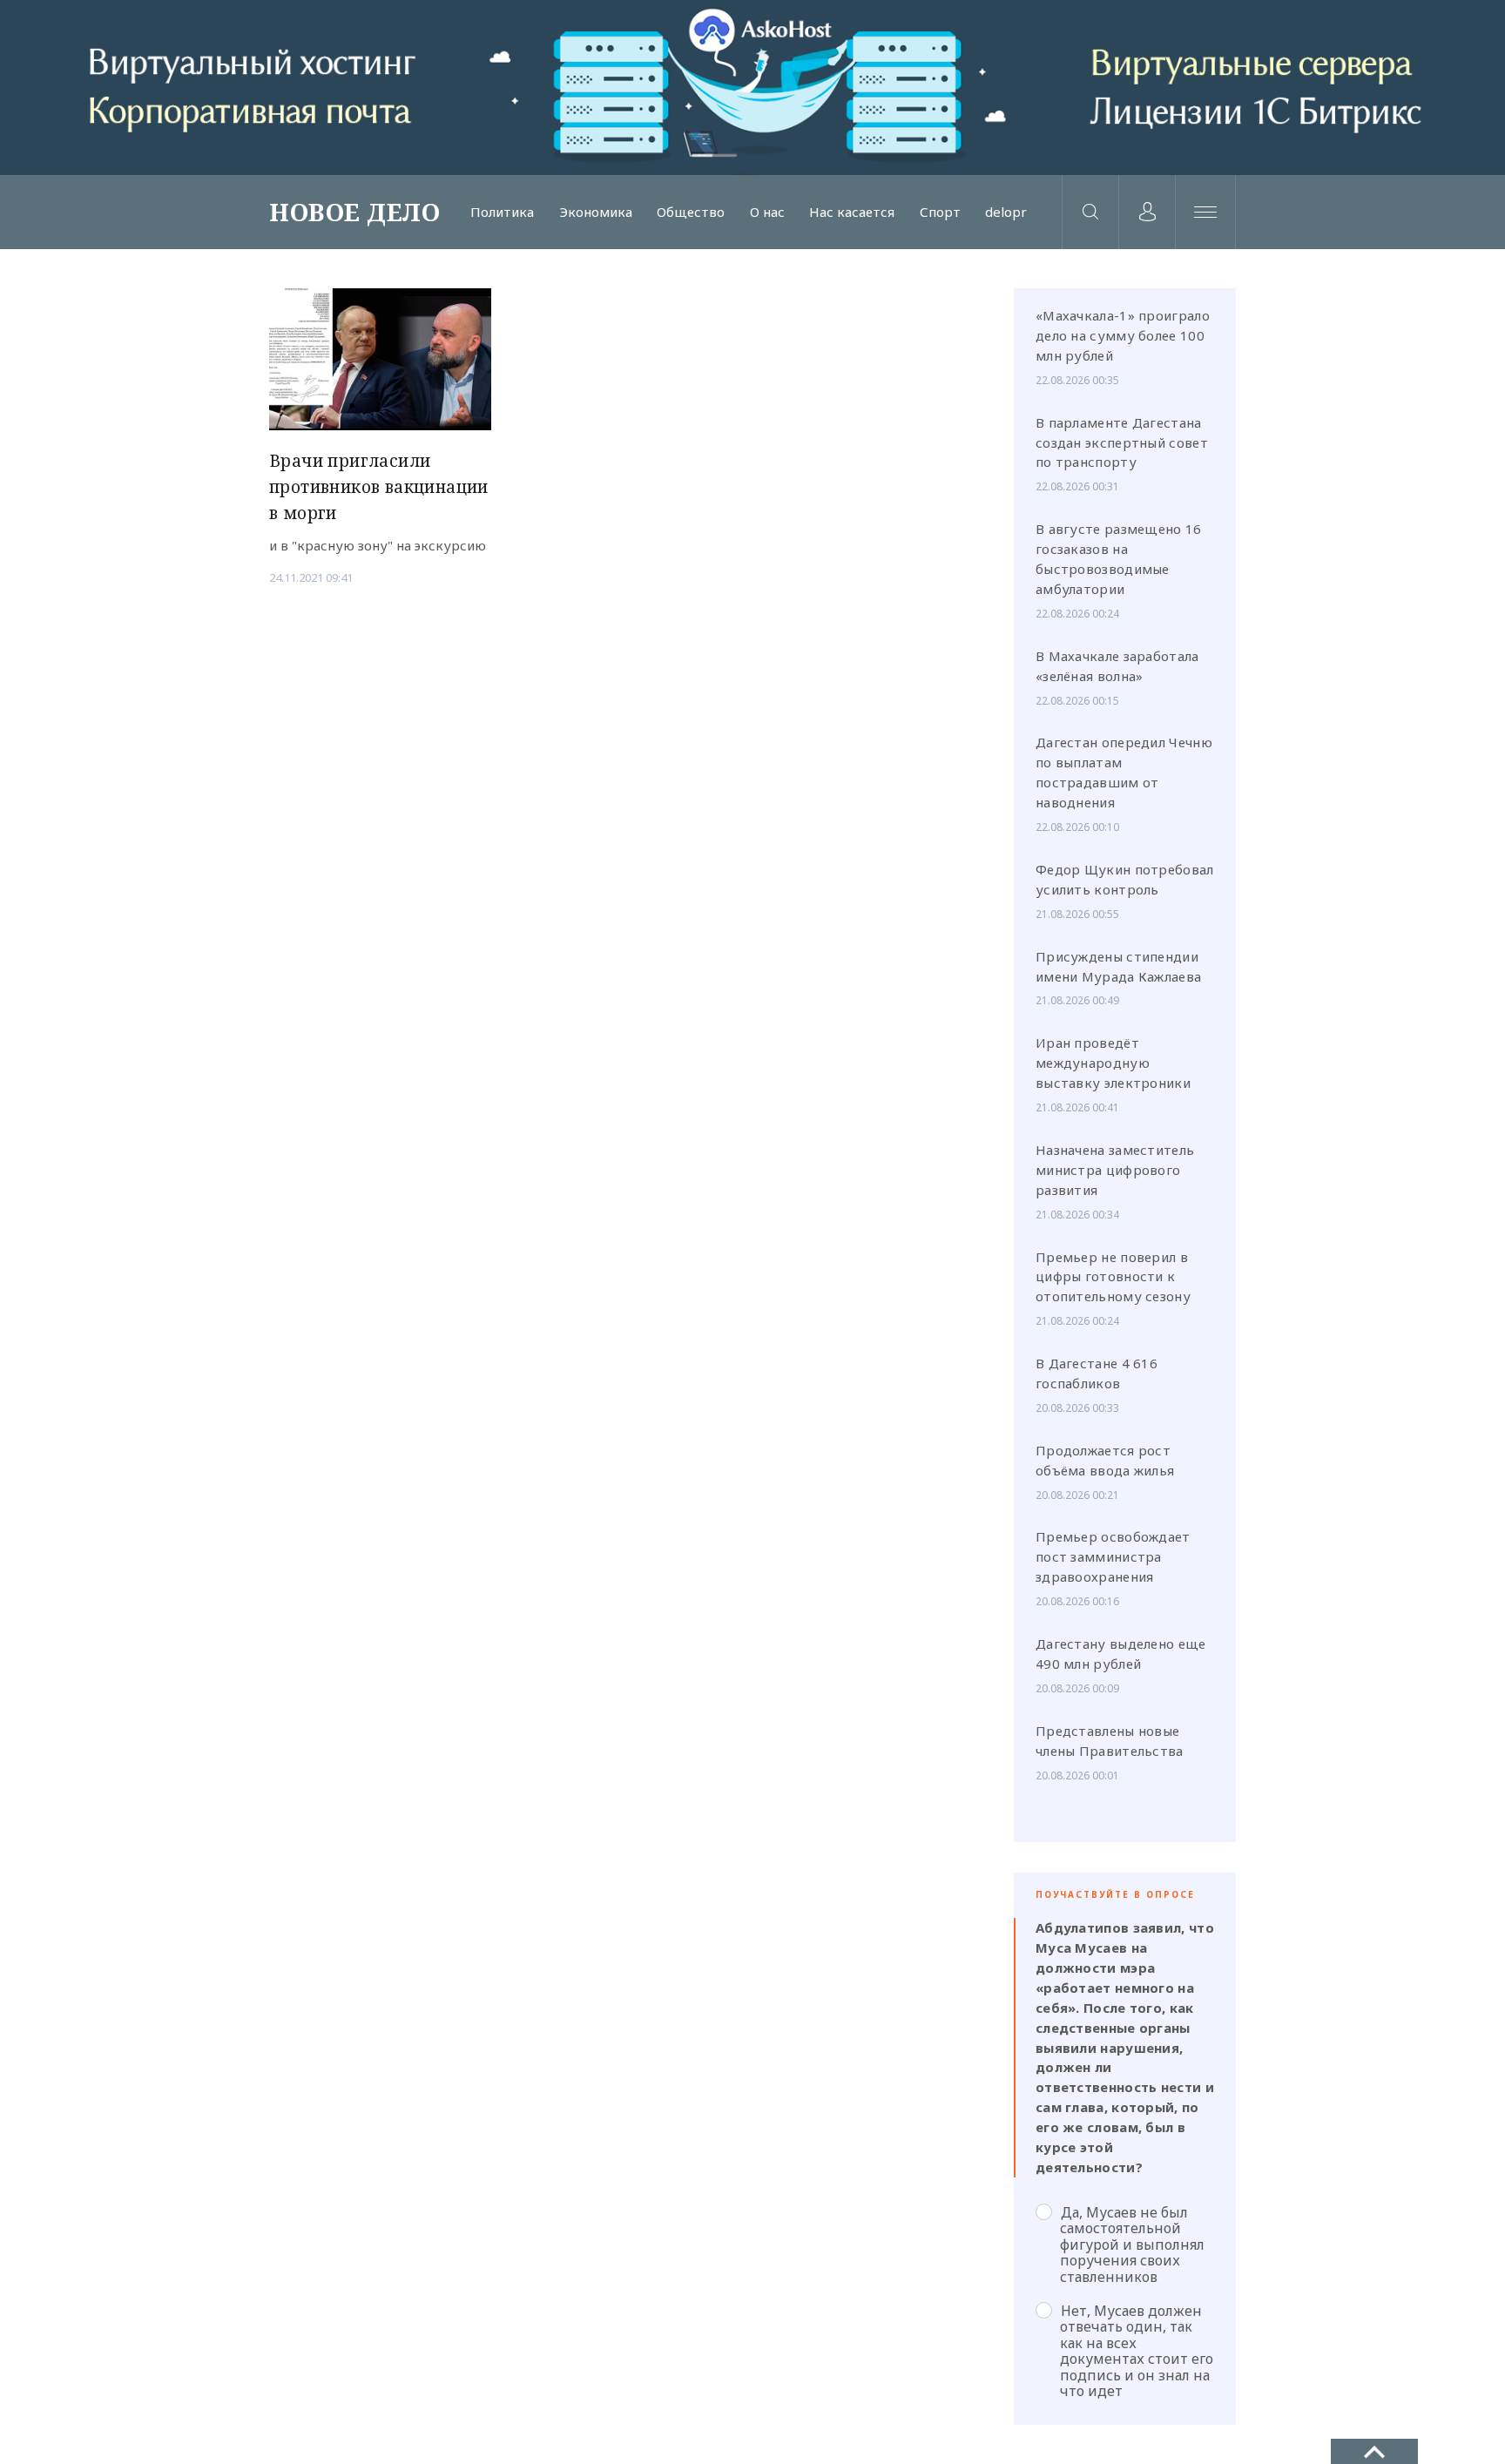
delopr (1006, 212)
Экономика (596, 212)
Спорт (940, 212)
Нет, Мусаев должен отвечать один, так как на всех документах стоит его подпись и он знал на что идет (1137, 2350)
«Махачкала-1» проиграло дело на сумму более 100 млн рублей (1123, 335)
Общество (691, 212)
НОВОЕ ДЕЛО (354, 212)
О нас (767, 212)
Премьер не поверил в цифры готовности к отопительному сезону (1113, 1277)
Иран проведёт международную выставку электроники (1113, 1063)
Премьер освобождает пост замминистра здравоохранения (1113, 1556)
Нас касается (852, 212)
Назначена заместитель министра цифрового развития (1115, 1170)
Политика (502, 212)
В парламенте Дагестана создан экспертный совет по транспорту (1122, 442)
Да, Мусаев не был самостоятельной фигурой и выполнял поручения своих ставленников (1132, 2244)
